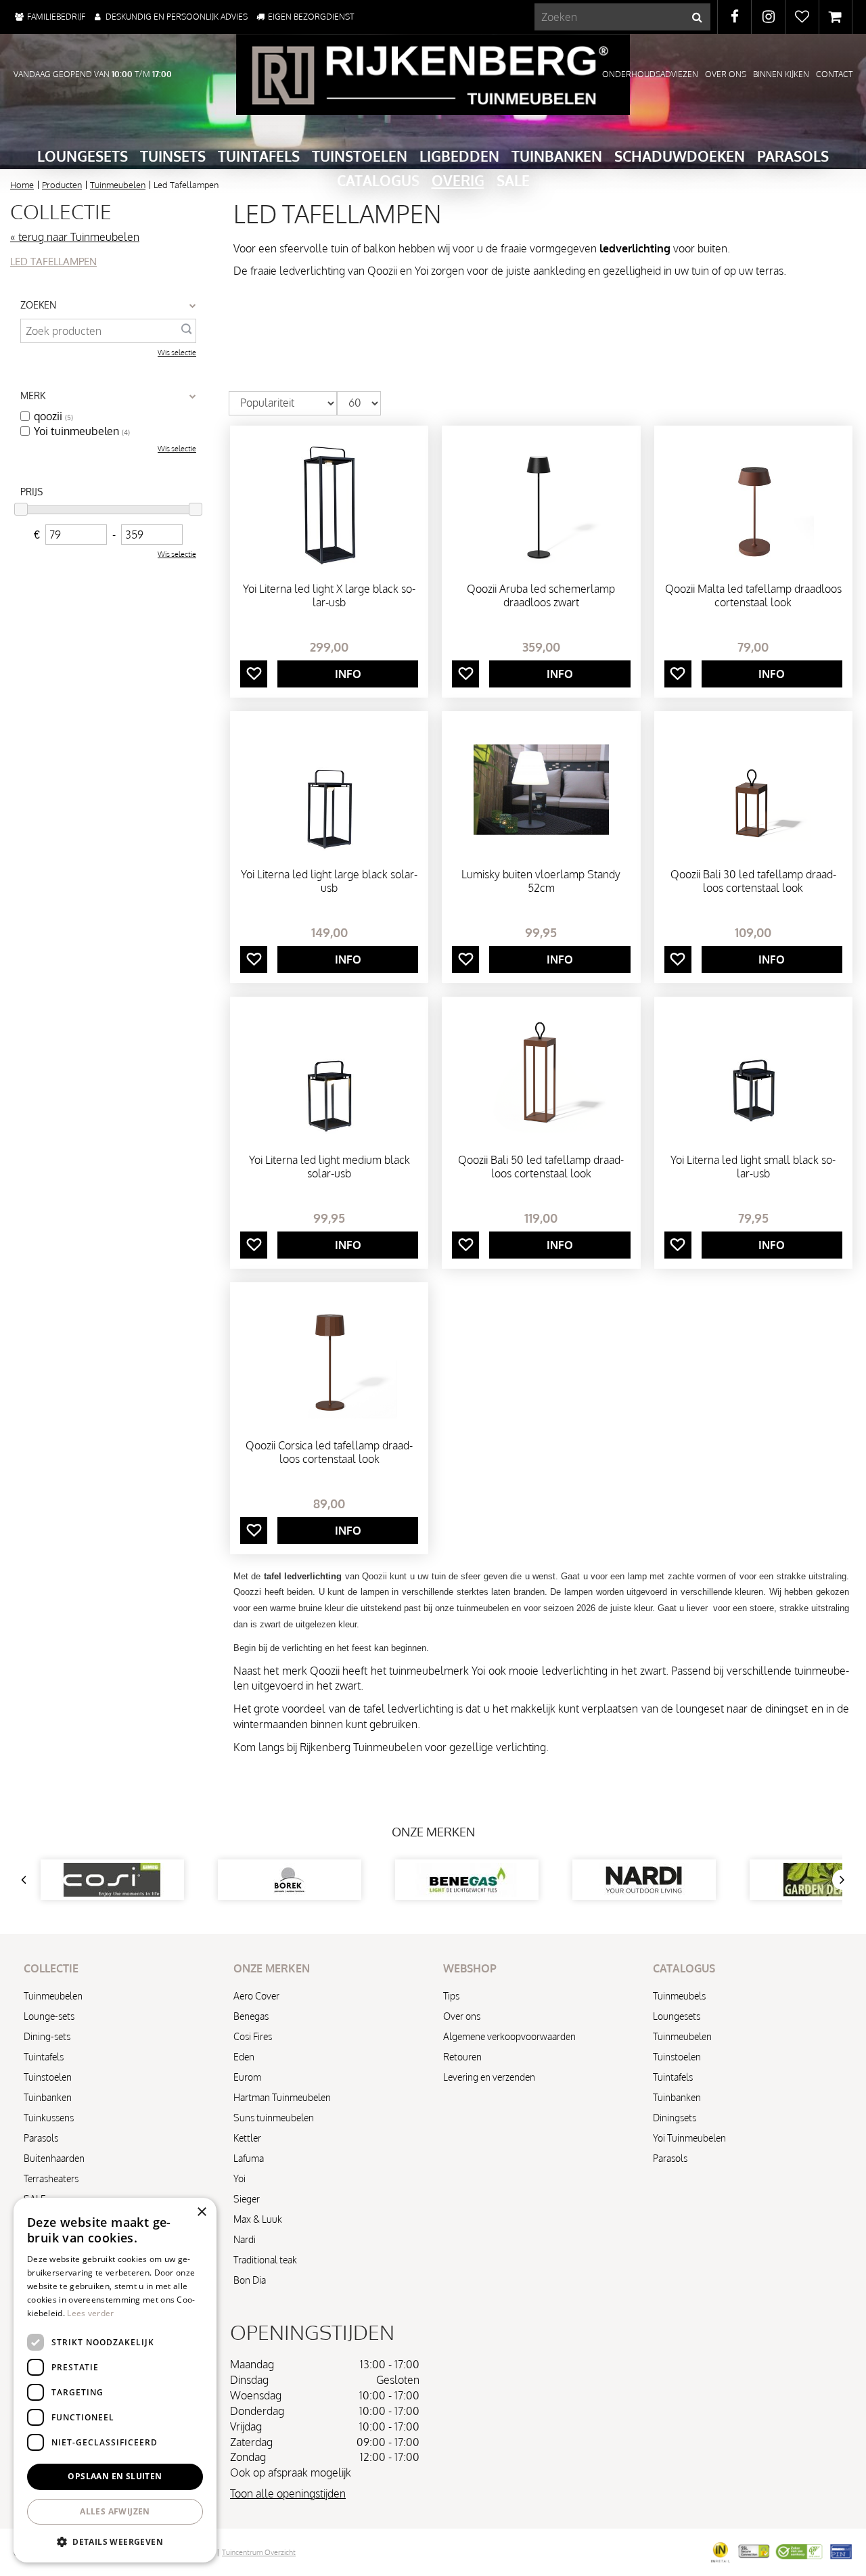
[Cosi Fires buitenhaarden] (112, 1880)
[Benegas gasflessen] (467, 1880)
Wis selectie (177, 353)
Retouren (462, 2057)
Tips (451, 1996)
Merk (33, 396)
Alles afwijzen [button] (115, 2511)
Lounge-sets (49, 2016)
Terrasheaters (51, 2178)
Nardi (245, 2239)
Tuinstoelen (48, 2077)
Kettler (247, 2138)
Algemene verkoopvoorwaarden (509, 2036)
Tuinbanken (48, 2097)
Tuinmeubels (679, 1996)
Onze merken (433, 1832)
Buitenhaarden (54, 2158)
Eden (244, 2057)
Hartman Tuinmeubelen (282, 2097)
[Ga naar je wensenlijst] (802, 17)
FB (734, 17)
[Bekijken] (836, 17)
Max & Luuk (258, 2219)
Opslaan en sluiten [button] (115, 2476)
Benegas (251, 2016)
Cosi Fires (253, 2036)
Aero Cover (256, 1996)
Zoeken (38, 305)
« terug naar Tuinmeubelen (75, 237)
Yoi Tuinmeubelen (689, 2138)
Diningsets (675, 2118)
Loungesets (677, 2016)
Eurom (247, 2077)
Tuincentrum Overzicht (259, 2552)
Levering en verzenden (489, 2077)
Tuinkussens (49, 2118)
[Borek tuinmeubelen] (290, 1880)
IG (768, 17)
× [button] (201, 2212)
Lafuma (249, 2158)
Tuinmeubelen (53, 1996)
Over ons (462, 2016)
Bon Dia (250, 2280)
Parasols (41, 2138)
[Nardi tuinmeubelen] (644, 1880)
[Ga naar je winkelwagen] (836, 17)
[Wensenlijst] (802, 17)
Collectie (61, 211)
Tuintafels (44, 2057)
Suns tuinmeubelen (274, 2118)
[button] (115, 2541)
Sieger (247, 2199)
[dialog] (115, 2380)
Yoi (240, 2178)
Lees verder (90, 2313)
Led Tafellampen (53, 262)
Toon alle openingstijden (288, 2493)
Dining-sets (47, 2036)
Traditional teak (265, 2260)
